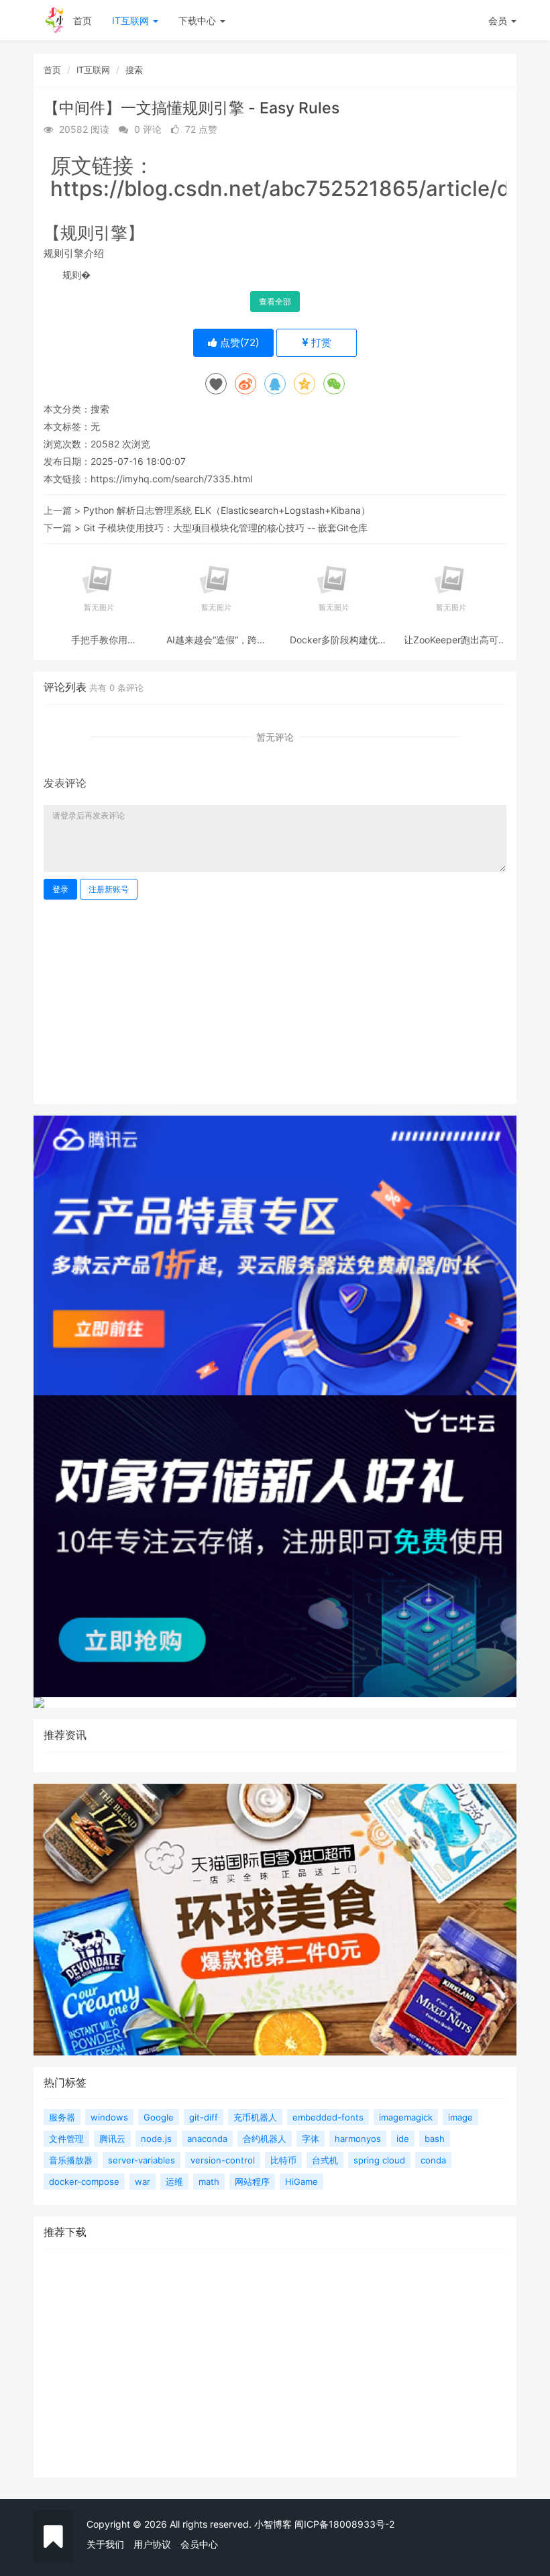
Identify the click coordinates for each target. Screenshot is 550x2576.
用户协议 (152, 2544)
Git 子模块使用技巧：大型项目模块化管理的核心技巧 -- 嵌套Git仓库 (225, 528)
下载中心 (199, 20)
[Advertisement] (275, 1000)
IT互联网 (132, 20)
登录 (60, 889)
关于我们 (105, 2544)
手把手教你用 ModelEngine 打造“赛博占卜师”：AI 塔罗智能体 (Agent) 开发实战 (99, 640)
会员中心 (199, 2544)
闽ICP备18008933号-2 (344, 2524)
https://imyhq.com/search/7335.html (171, 479)
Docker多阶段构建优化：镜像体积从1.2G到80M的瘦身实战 (334, 640)
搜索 (134, 70)
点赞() (238, 342)
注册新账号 (109, 889)
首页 (82, 20)
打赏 (320, 342)
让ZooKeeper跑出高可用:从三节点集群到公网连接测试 (451, 640)
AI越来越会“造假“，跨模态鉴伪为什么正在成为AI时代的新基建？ (216, 640)
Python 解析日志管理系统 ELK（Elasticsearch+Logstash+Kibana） (227, 510)
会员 (498, 20)
